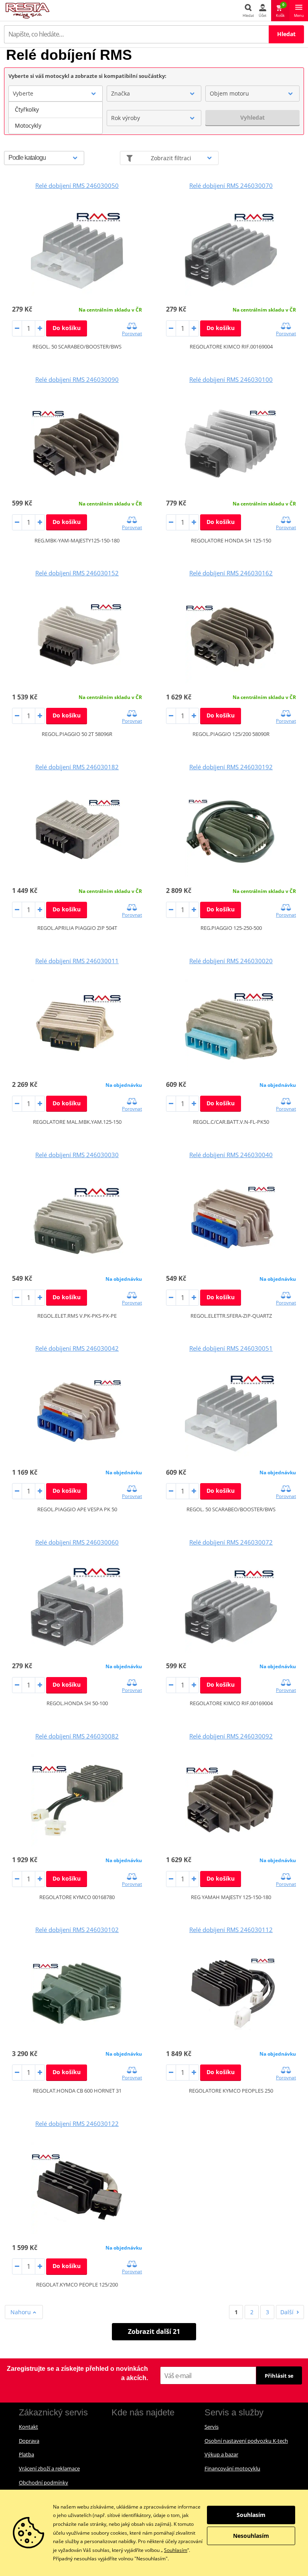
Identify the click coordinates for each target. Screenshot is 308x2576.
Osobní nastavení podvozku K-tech (246, 2441)
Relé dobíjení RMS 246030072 (231, 1542)
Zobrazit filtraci (171, 158)
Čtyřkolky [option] (27, 109)
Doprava (29, 2441)
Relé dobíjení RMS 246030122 (77, 2124)
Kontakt (28, 2427)
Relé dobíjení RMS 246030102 (77, 1930)
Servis (212, 2427)
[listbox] (56, 118)
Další (287, 2312)
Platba (26, 2454)
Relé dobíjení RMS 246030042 (77, 1348)
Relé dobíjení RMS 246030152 (77, 573)
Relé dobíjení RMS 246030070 (231, 185)
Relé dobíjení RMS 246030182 (77, 767)
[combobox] (56, 94)
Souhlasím (176, 2550)
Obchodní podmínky (44, 2482)
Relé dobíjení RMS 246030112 (231, 1930)
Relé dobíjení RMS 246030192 (231, 767)
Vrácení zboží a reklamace (49, 2468)
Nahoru (21, 2312)
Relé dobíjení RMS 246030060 (77, 1542)
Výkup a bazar (221, 2454)
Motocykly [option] (28, 125)
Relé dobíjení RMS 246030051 (231, 1348)
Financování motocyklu (232, 2468)
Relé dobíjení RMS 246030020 (231, 961)
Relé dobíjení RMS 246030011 (77, 961)
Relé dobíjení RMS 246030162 (231, 573)
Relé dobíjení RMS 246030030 (77, 1155)
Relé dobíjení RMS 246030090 (77, 379)
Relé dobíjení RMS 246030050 (77, 185)
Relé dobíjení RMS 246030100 (231, 379)
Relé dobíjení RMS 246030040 (231, 1155)
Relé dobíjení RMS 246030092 (231, 1736)
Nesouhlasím (251, 2536)
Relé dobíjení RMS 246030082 (77, 1736)
